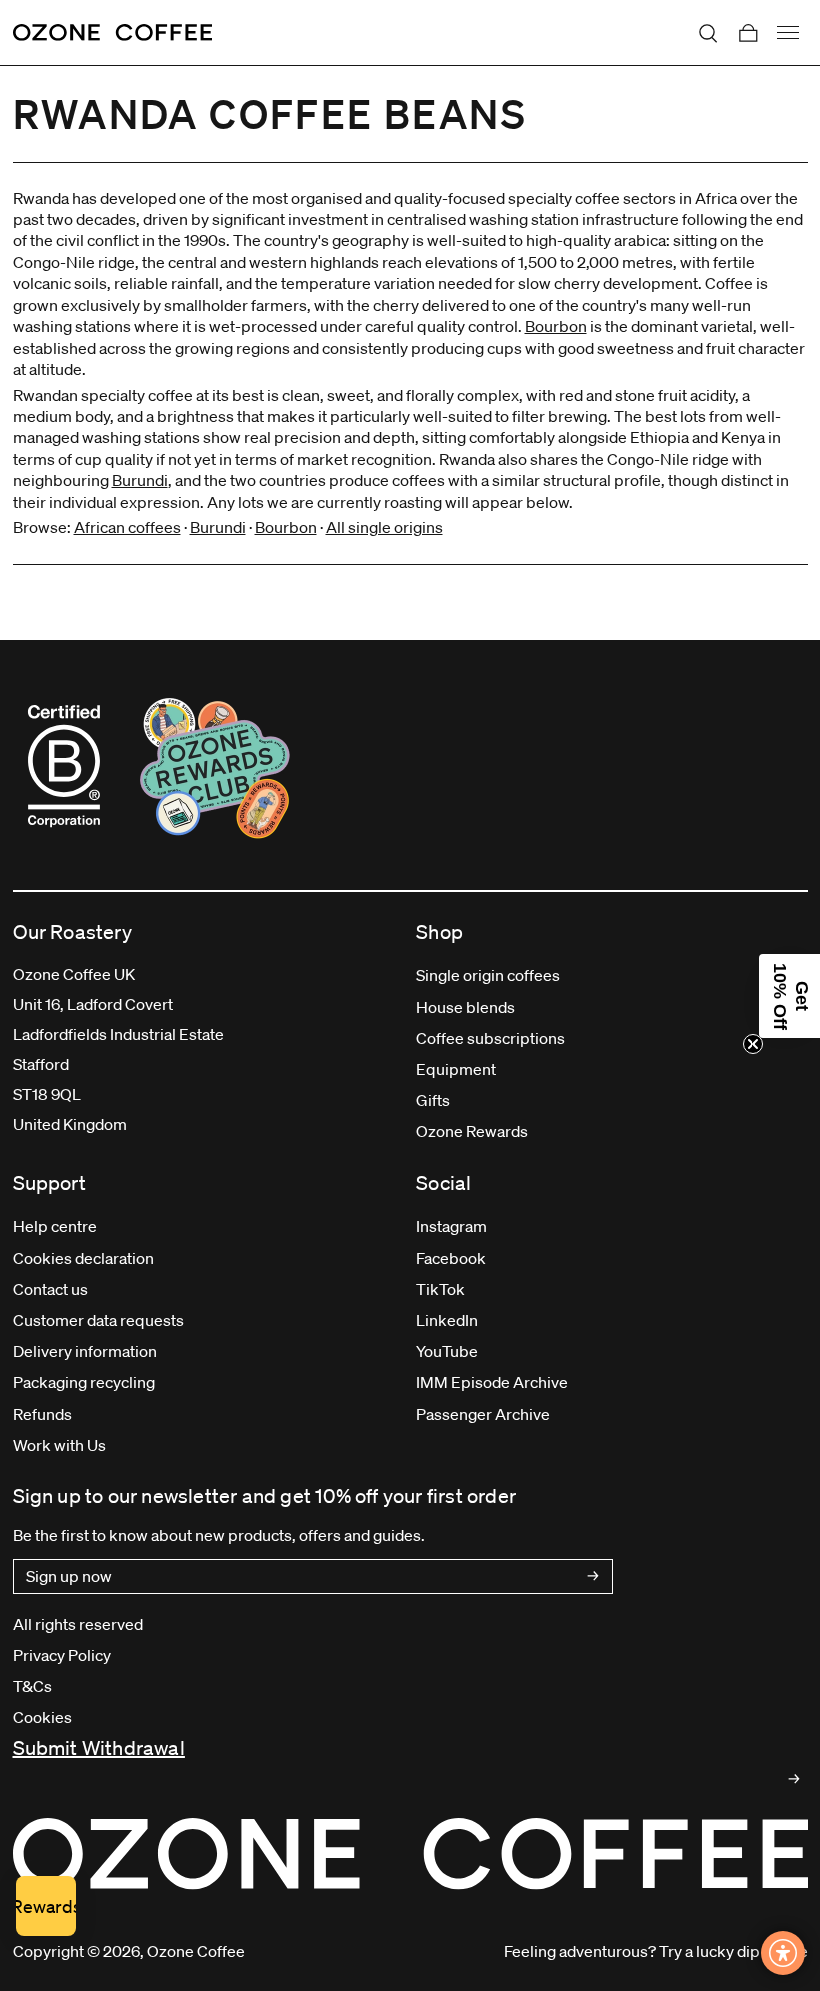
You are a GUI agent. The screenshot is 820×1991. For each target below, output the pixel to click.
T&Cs (32, 1686)
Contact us (50, 1289)
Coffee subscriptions (490, 1038)
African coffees (127, 527)
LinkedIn (447, 1320)
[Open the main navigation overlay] (788, 33)
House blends (465, 1007)
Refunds (42, 1414)
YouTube (447, 1351)
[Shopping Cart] (748, 33)
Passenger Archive (483, 1414)
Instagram (451, 1226)
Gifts (433, 1100)
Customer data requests (98, 1320)
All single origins (384, 527)
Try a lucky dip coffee (733, 1951)
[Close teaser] (753, 1044)
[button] (789, 996)
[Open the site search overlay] (708, 33)
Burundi (140, 480)
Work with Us (59, 1445)
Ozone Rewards (472, 1131)
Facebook (451, 1258)
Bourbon (556, 326)
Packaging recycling (84, 1382)
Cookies (42, 1717)
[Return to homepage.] (410, 1853)
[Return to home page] (113, 33)
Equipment (456, 1069)
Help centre (55, 1226)
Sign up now (69, 1576)
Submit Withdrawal (99, 1748)
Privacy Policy (62, 1655)
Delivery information (85, 1351)
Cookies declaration (83, 1258)
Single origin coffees (488, 975)
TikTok (440, 1289)
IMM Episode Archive (492, 1382)
